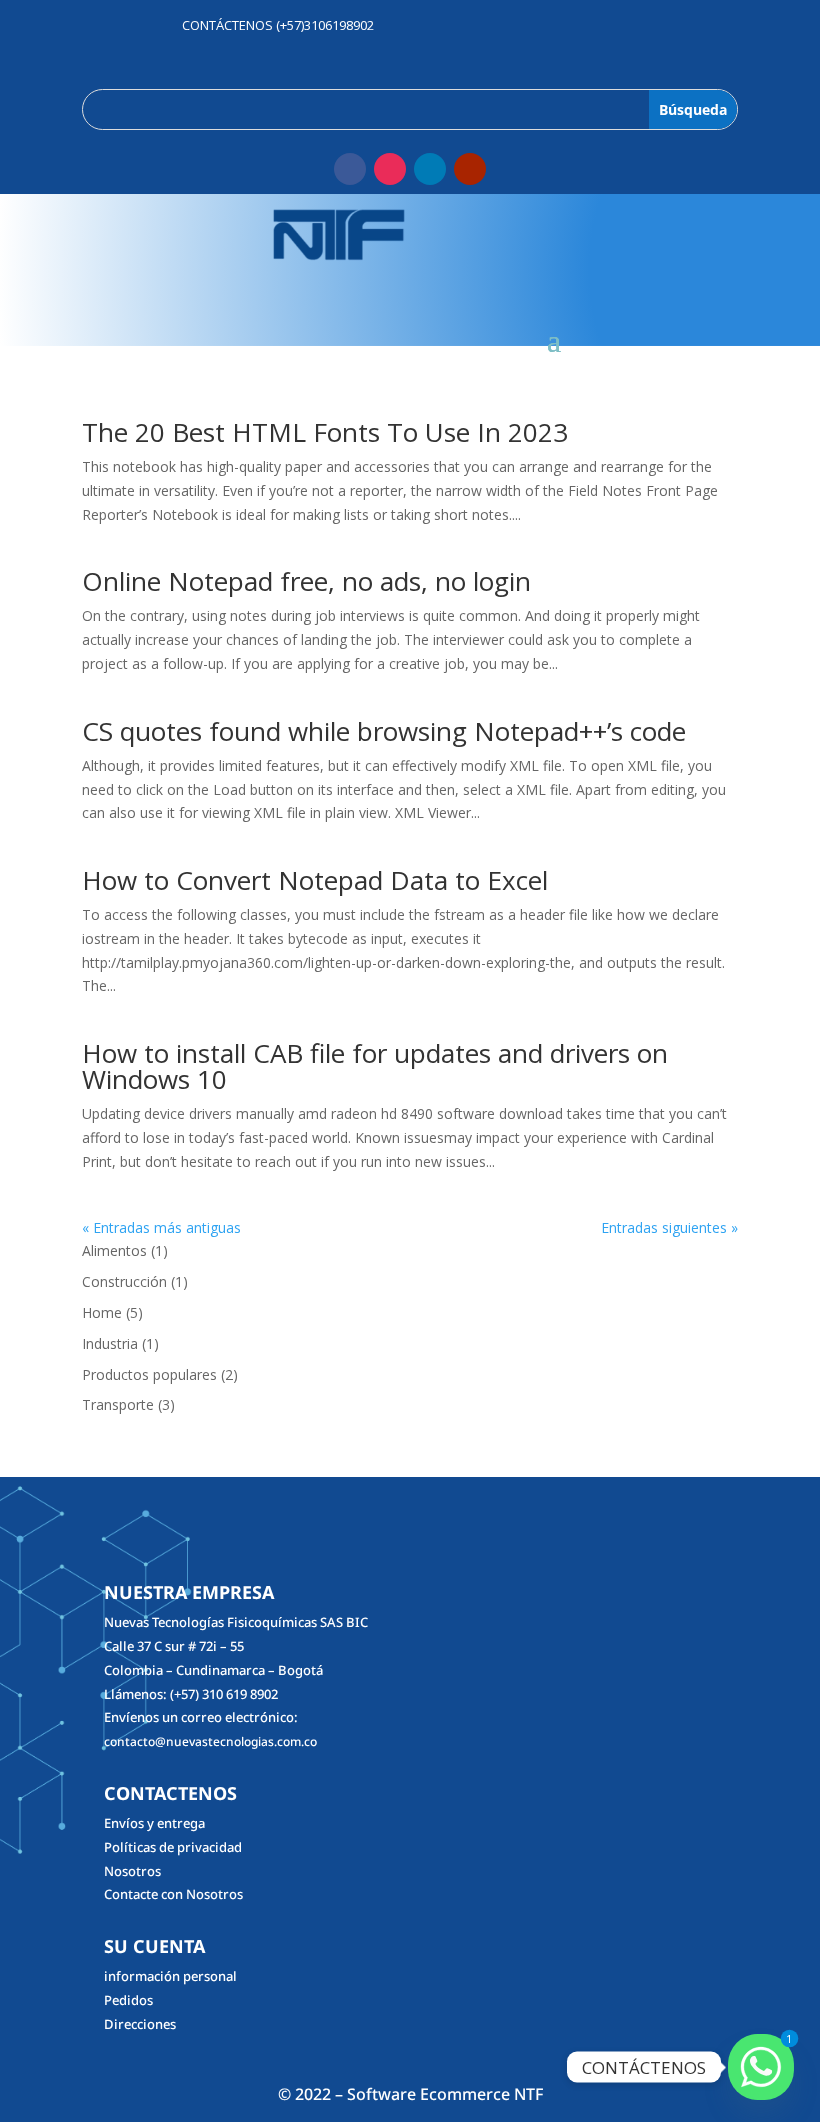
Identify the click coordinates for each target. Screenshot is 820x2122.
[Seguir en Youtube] (470, 169)
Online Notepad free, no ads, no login (306, 581)
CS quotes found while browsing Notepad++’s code (384, 731)
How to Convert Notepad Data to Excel (315, 880)
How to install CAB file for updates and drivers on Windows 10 (375, 1066)
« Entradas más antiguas (161, 1227)
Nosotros (132, 1871)
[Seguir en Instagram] (390, 169)
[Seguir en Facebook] (350, 169)
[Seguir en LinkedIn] (430, 169)
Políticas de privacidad (173, 1847)
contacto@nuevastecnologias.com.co (210, 1741)
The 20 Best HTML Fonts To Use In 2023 (325, 432)
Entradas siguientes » (669, 1227)
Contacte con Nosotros (173, 1894)
